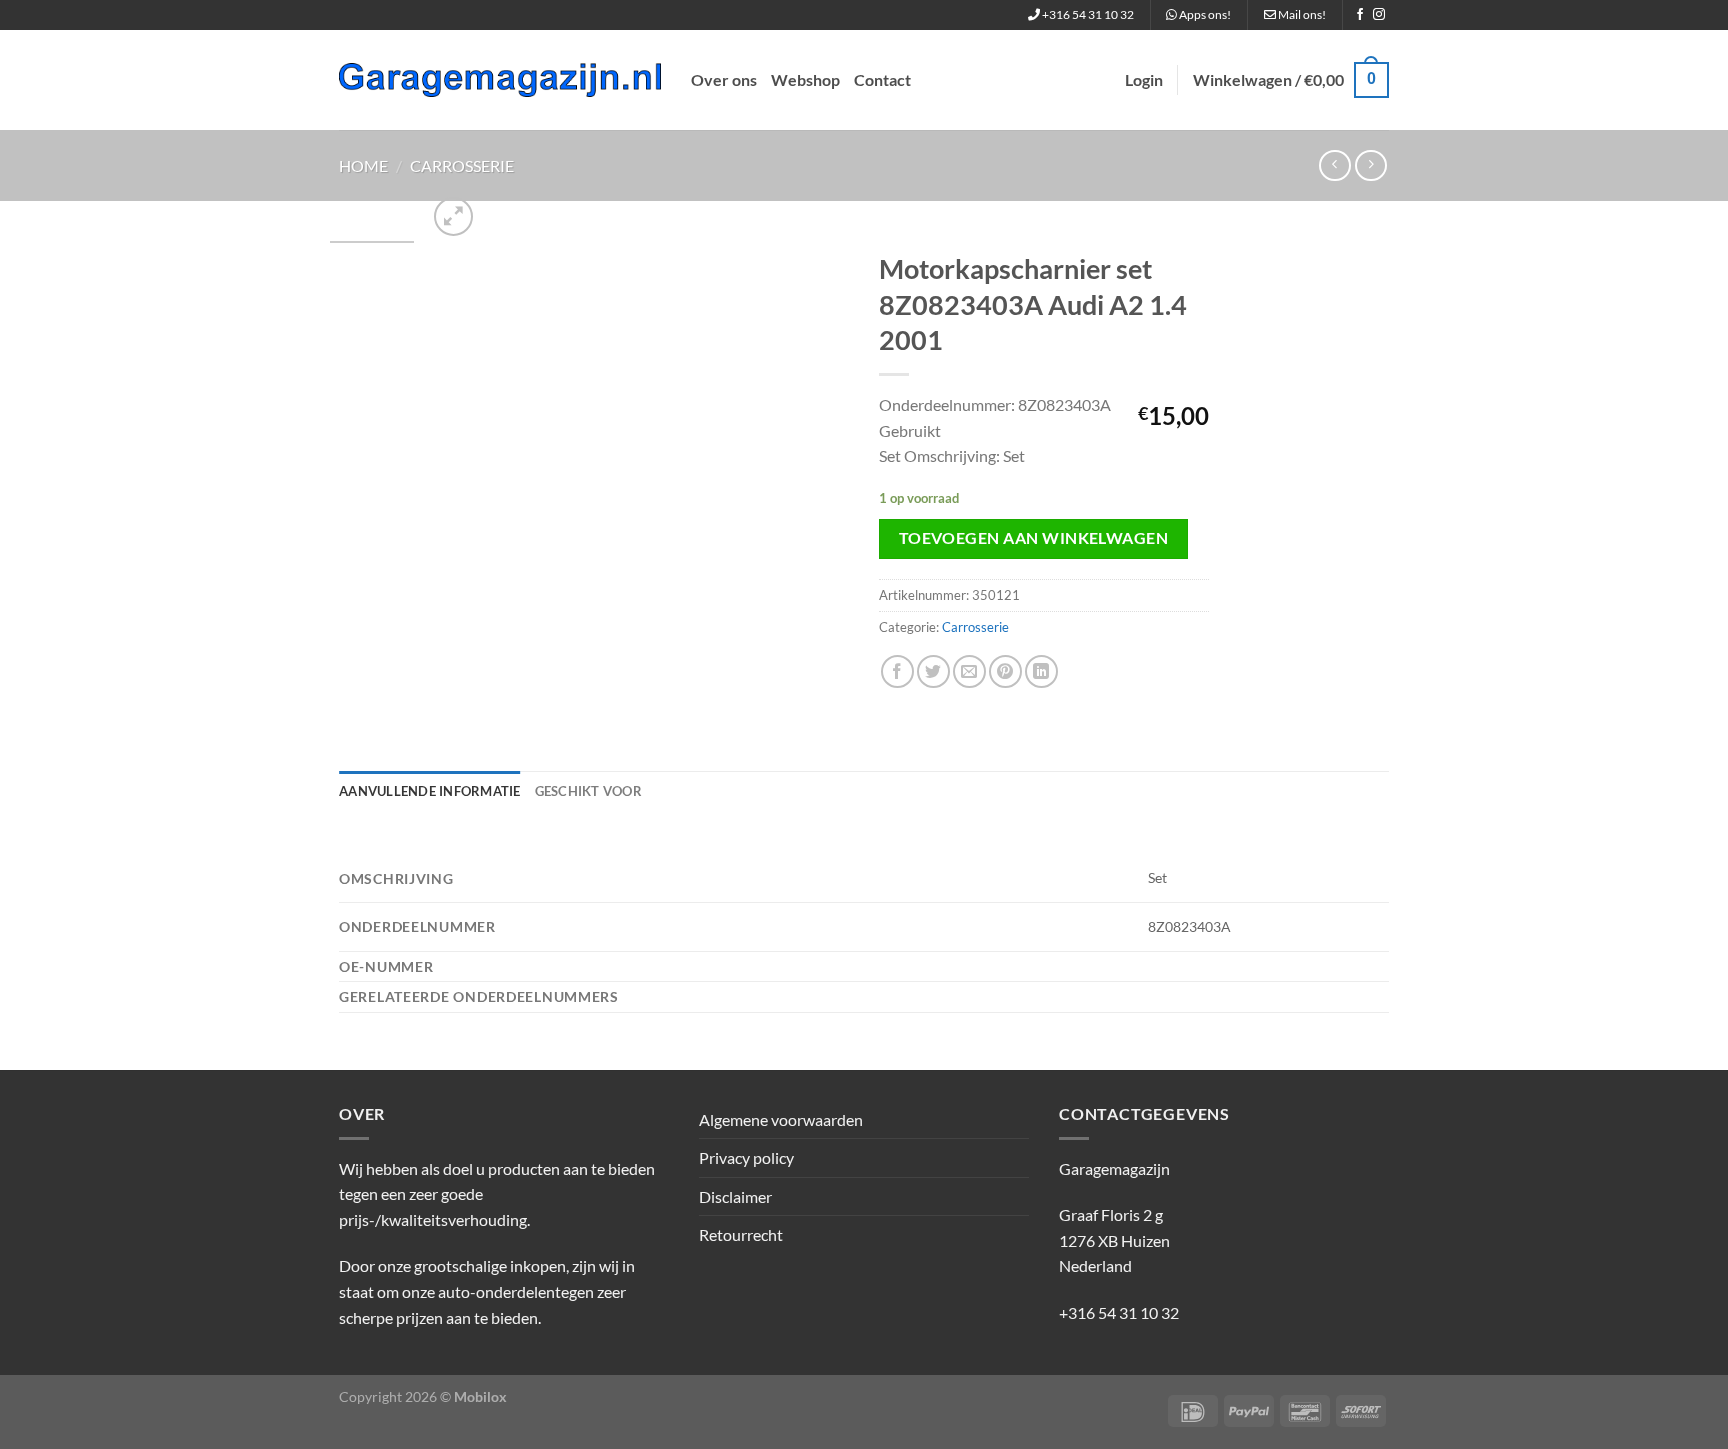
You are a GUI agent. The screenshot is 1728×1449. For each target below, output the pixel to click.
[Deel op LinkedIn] (1041, 671)
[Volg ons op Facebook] (1360, 15)
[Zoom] (453, 216)
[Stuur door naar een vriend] (969, 671)
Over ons (724, 79)
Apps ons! (1204, 14)
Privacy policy (746, 1157)
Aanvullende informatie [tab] (430, 791)
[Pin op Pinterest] (1005, 671)
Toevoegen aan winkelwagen (1034, 538)
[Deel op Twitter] (933, 671)
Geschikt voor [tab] (588, 791)
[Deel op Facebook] (897, 671)
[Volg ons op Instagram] (1379, 15)
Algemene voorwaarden (781, 1119)
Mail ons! (1301, 14)
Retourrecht (741, 1234)
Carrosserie (462, 165)
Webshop (805, 79)
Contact (882, 79)
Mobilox (480, 1396)
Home (363, 165)
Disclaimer (735, 1196)
